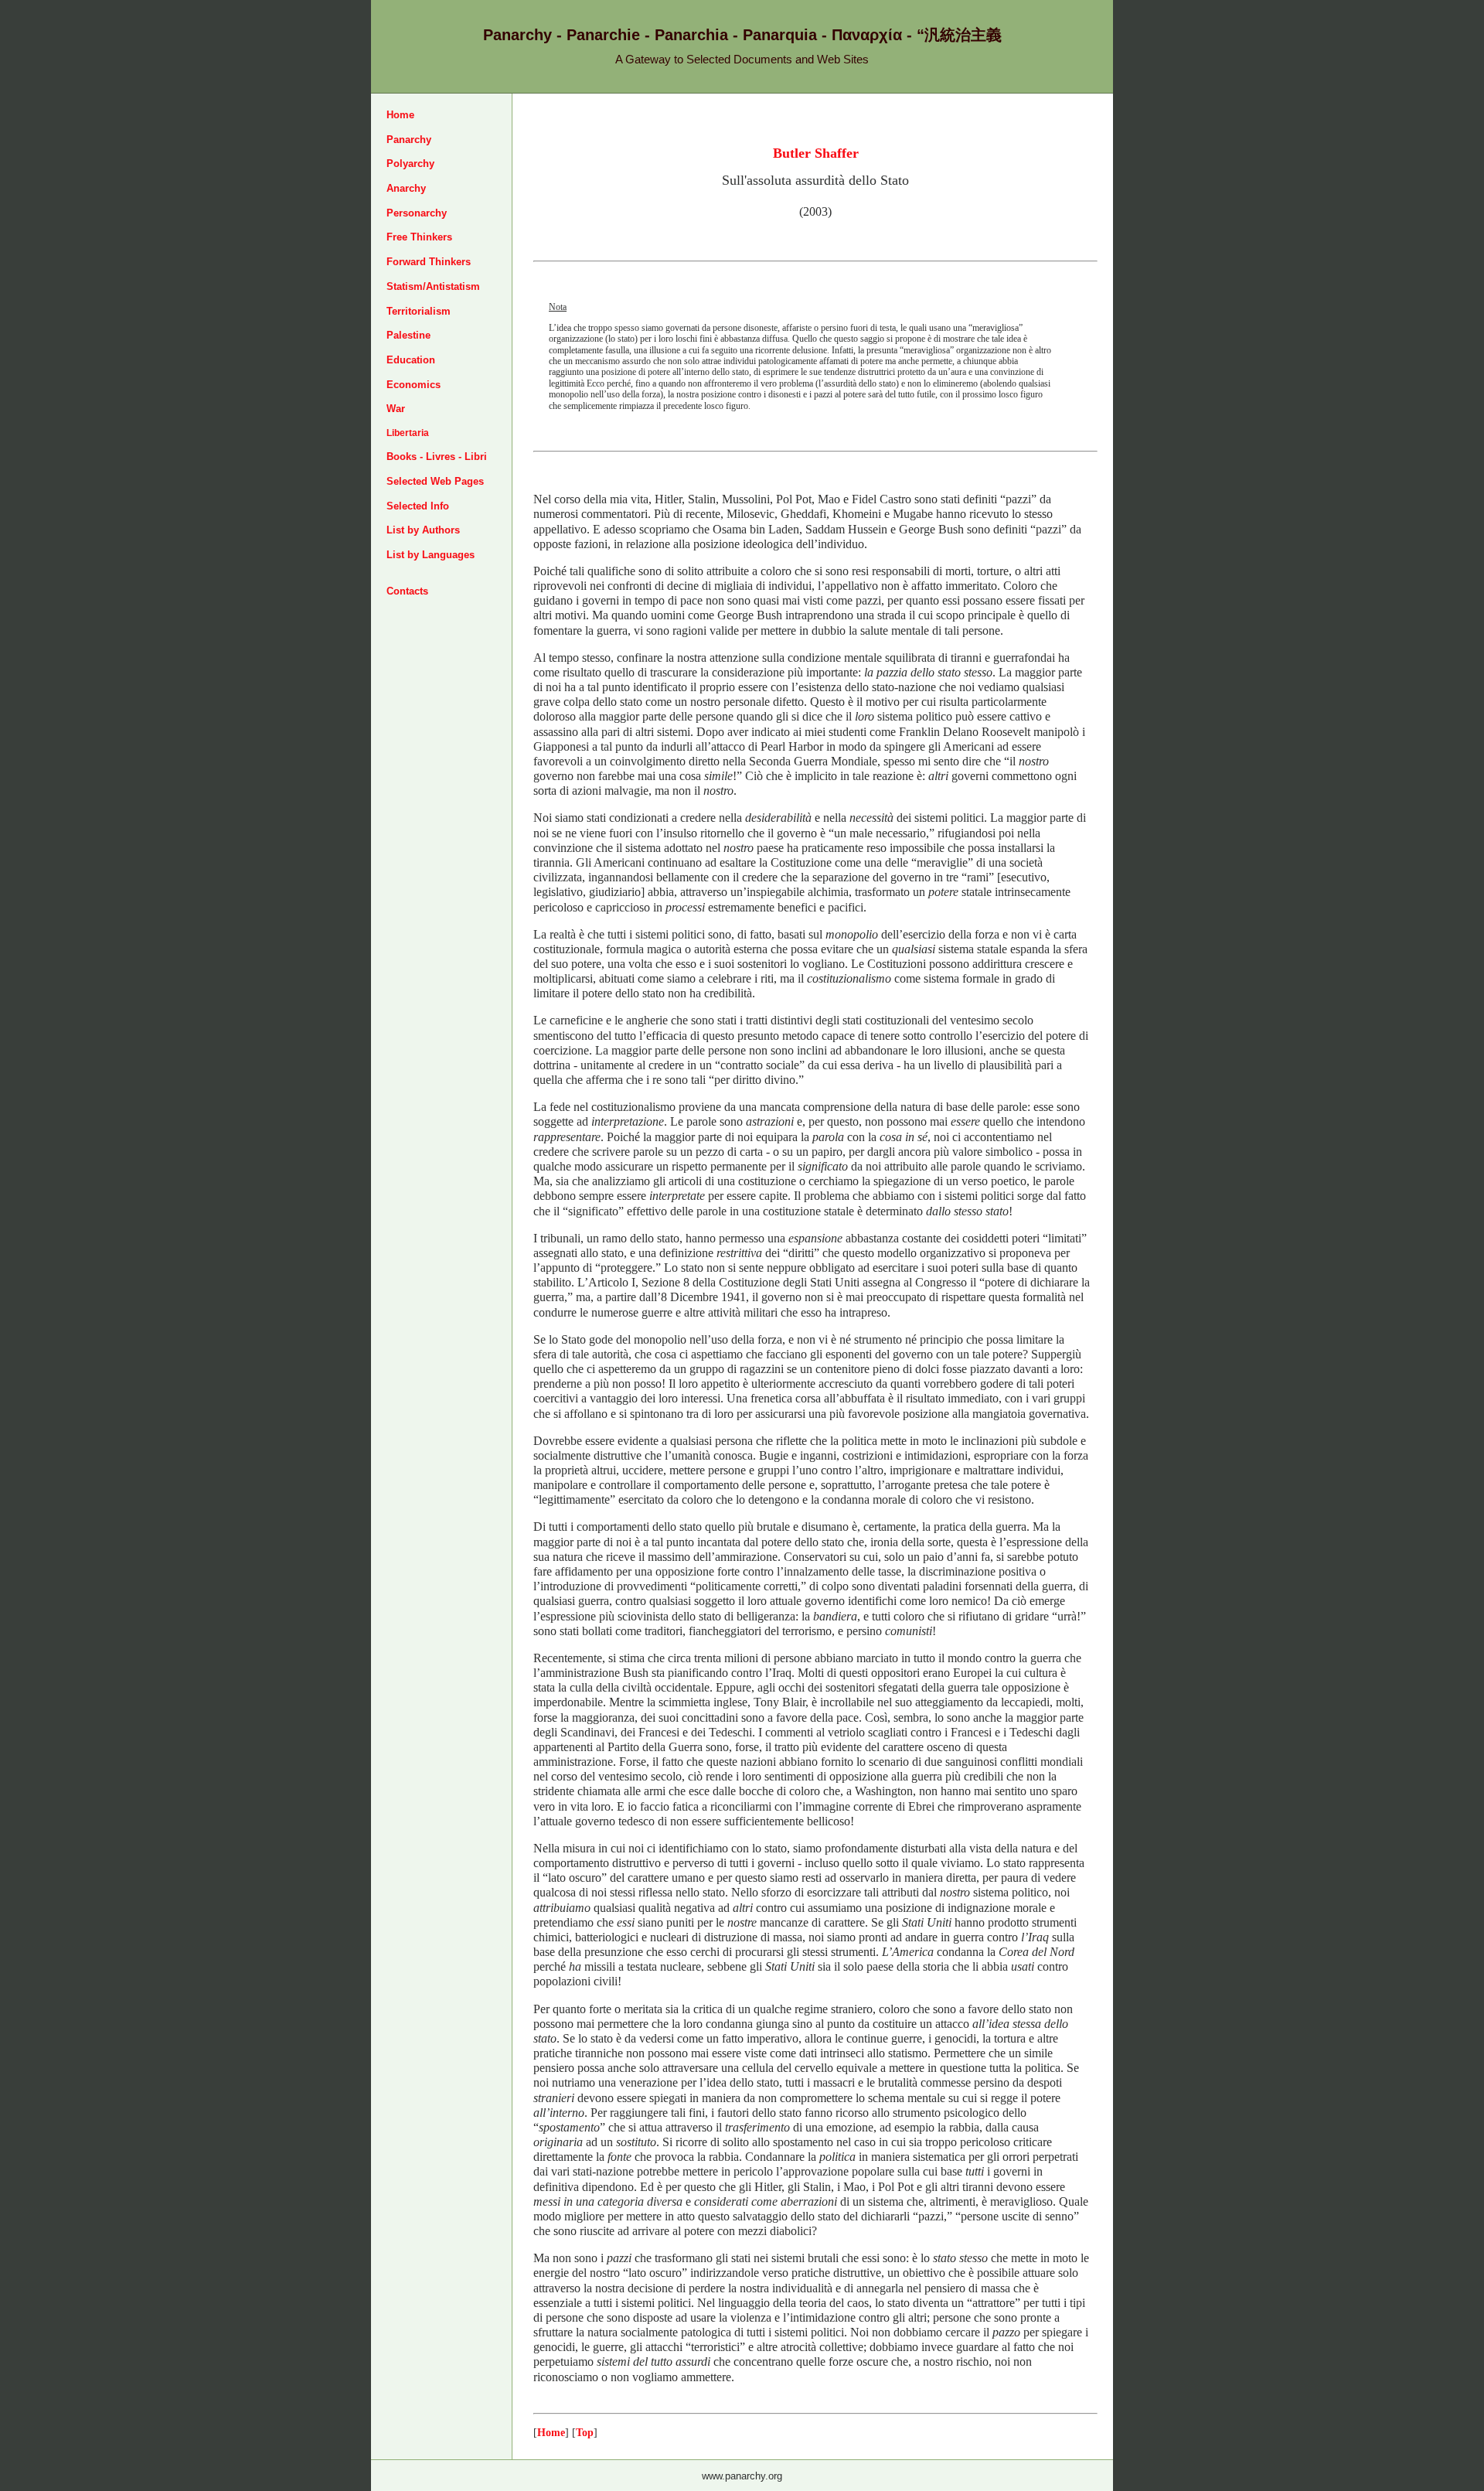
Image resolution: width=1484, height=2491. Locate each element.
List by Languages (431, 555)
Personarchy (417, 213)
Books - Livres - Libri (437, 457)
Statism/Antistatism (433, 286)
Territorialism (419, 311)
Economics (414, 385)
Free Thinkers (419, 237)
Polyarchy (410, 164)
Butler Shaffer (816, 153)
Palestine (408, 335)
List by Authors (423, 530)
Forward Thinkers (429, 262)
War (396, 409)
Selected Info (418, 506)
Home (400, 115)
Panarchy (409, 140)
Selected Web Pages (435, 481)
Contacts (407, 591)
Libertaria (408, 433)
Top (585, 2432)
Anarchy (406, 188)
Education (411, 360)
